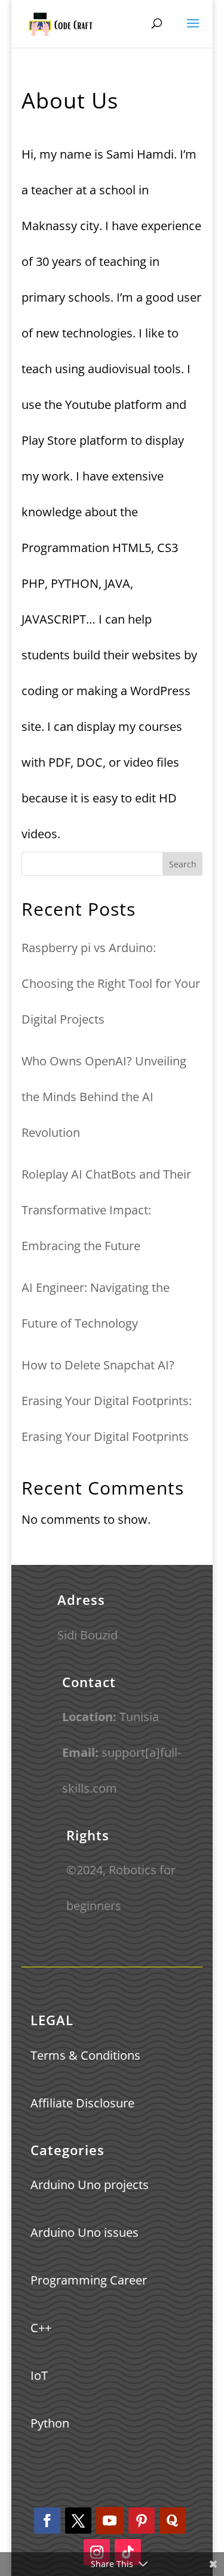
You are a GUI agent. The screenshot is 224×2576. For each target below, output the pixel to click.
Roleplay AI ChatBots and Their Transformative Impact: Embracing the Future (106, 1210)
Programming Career (89, 2280)
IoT (39, 2375)
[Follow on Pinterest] (142, 2521)
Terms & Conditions (85, 2055)
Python (50, 2423)
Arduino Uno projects (90, 2185)
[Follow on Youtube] (110, 2521)
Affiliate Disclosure (82, 2103)
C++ (41, 2328)
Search (183, 864)
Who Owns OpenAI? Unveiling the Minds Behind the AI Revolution (104, 1097)
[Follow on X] (78, 2521)
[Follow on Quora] (173, 2521)
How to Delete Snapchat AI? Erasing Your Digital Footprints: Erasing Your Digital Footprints (107, 1401)
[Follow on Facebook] (47, 2521)
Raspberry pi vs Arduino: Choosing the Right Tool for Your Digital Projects (111, 983)
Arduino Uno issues (85, 2232)
